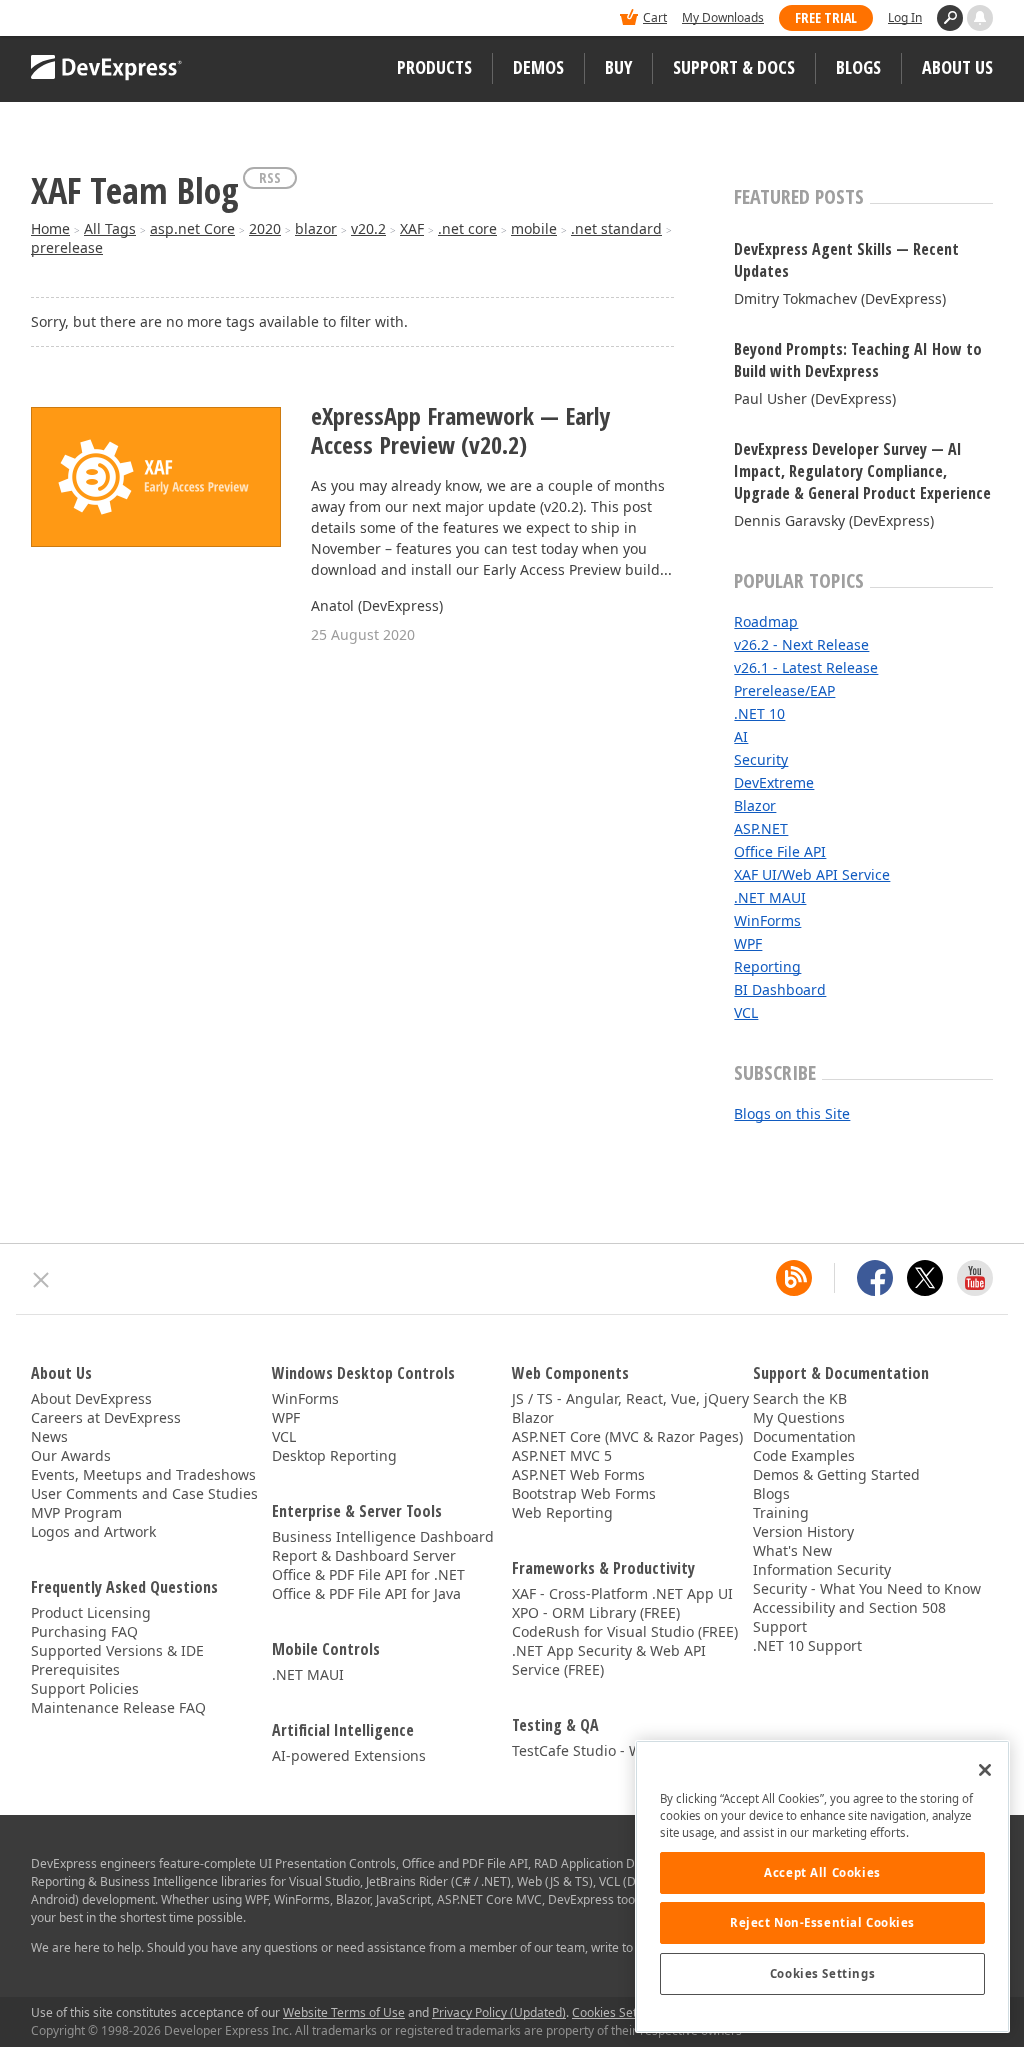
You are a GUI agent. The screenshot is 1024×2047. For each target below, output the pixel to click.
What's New (792, 1550)
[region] (822, 1886)
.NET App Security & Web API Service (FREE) (609, 1660)
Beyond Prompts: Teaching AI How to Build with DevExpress (858, 360)
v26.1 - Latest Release (806, 667)
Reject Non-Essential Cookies (822, 1922)
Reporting (767, 966)
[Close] (985, 1770)
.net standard (616, 228)
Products (434, 67)
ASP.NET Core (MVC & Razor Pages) (627, 1436)
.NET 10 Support (807, 1645)
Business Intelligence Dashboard (383, 1536)
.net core (467, 228)
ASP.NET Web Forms (578, 1474)
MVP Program (76, 1512)
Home (50, 228)
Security (761, 759)
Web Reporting (562, 1512)
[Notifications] (980, 18)
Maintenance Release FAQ (118, 1707)
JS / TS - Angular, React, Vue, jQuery (630, 1398)
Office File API (780, 851)
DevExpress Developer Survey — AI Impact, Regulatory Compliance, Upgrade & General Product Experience (862, 471)
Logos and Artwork (93, 1531)
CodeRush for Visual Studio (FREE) (625, 1631)
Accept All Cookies (822, 1872)
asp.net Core (192, 228)
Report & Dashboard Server (364, 1555)
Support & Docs (734, 67)
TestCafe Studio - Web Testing (612, 1750)
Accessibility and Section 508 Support (849, 1617)
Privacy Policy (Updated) (499, 2012)
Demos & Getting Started (836, 1474)
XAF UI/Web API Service (812, 874)
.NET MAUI (770, 897)
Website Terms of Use (344, 2012)
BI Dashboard (780, 989)
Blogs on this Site (792, 1113)
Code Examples (804, 1455)
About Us (957, 67)
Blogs (858, 67)
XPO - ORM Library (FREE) (596, 1612)
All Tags (110, 228)
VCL (746, 1012)
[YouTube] (975, 1278)
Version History (803, 1531)
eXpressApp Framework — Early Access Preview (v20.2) (460, 431)
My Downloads (723, 17)
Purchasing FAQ (84, 1631)
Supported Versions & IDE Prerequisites (117, 1660)
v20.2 (368, 228)
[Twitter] (925, 1278)
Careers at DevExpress (106, 1417)
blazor (316, 228)
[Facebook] (875, 1278)
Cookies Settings (822, 1973)
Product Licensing (91, 1612)
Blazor (755, 805)
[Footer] (41, 1280)
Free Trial (826, 17)
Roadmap (766, 621)
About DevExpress (91, 1398)
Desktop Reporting (334, 1455)
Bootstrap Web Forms (584, 1493)
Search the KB (800, 1398)
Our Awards (71, 1455)
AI (741, 736)
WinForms (767, 920)
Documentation (804, 1436)
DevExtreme (774, 782)
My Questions (799, 1417)
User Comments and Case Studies (144, 1493)
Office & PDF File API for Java (366, 1593)
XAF (412, 228)
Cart (655, 17)
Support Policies (85, 1688)
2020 (265, 228)
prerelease (67, 247)
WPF (748, 943)
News (49, 1436)
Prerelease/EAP (784, 690)
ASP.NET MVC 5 (562, 1455)
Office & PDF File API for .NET (368, 1574)
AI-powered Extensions (349, 1755)
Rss (270, 177)
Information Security (822, 1569)
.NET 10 (759, 713)
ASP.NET (761, 828)
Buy (618, 67)
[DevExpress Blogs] (794, 1278)
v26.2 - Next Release (801, 644)
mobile (534, 228)
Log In (905, 17)
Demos (538, 67)
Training (781, 1512)
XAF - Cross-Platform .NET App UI (622, 1593)
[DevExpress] (92, 19)
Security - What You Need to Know (867, 1588)
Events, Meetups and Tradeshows (143, 1474)
